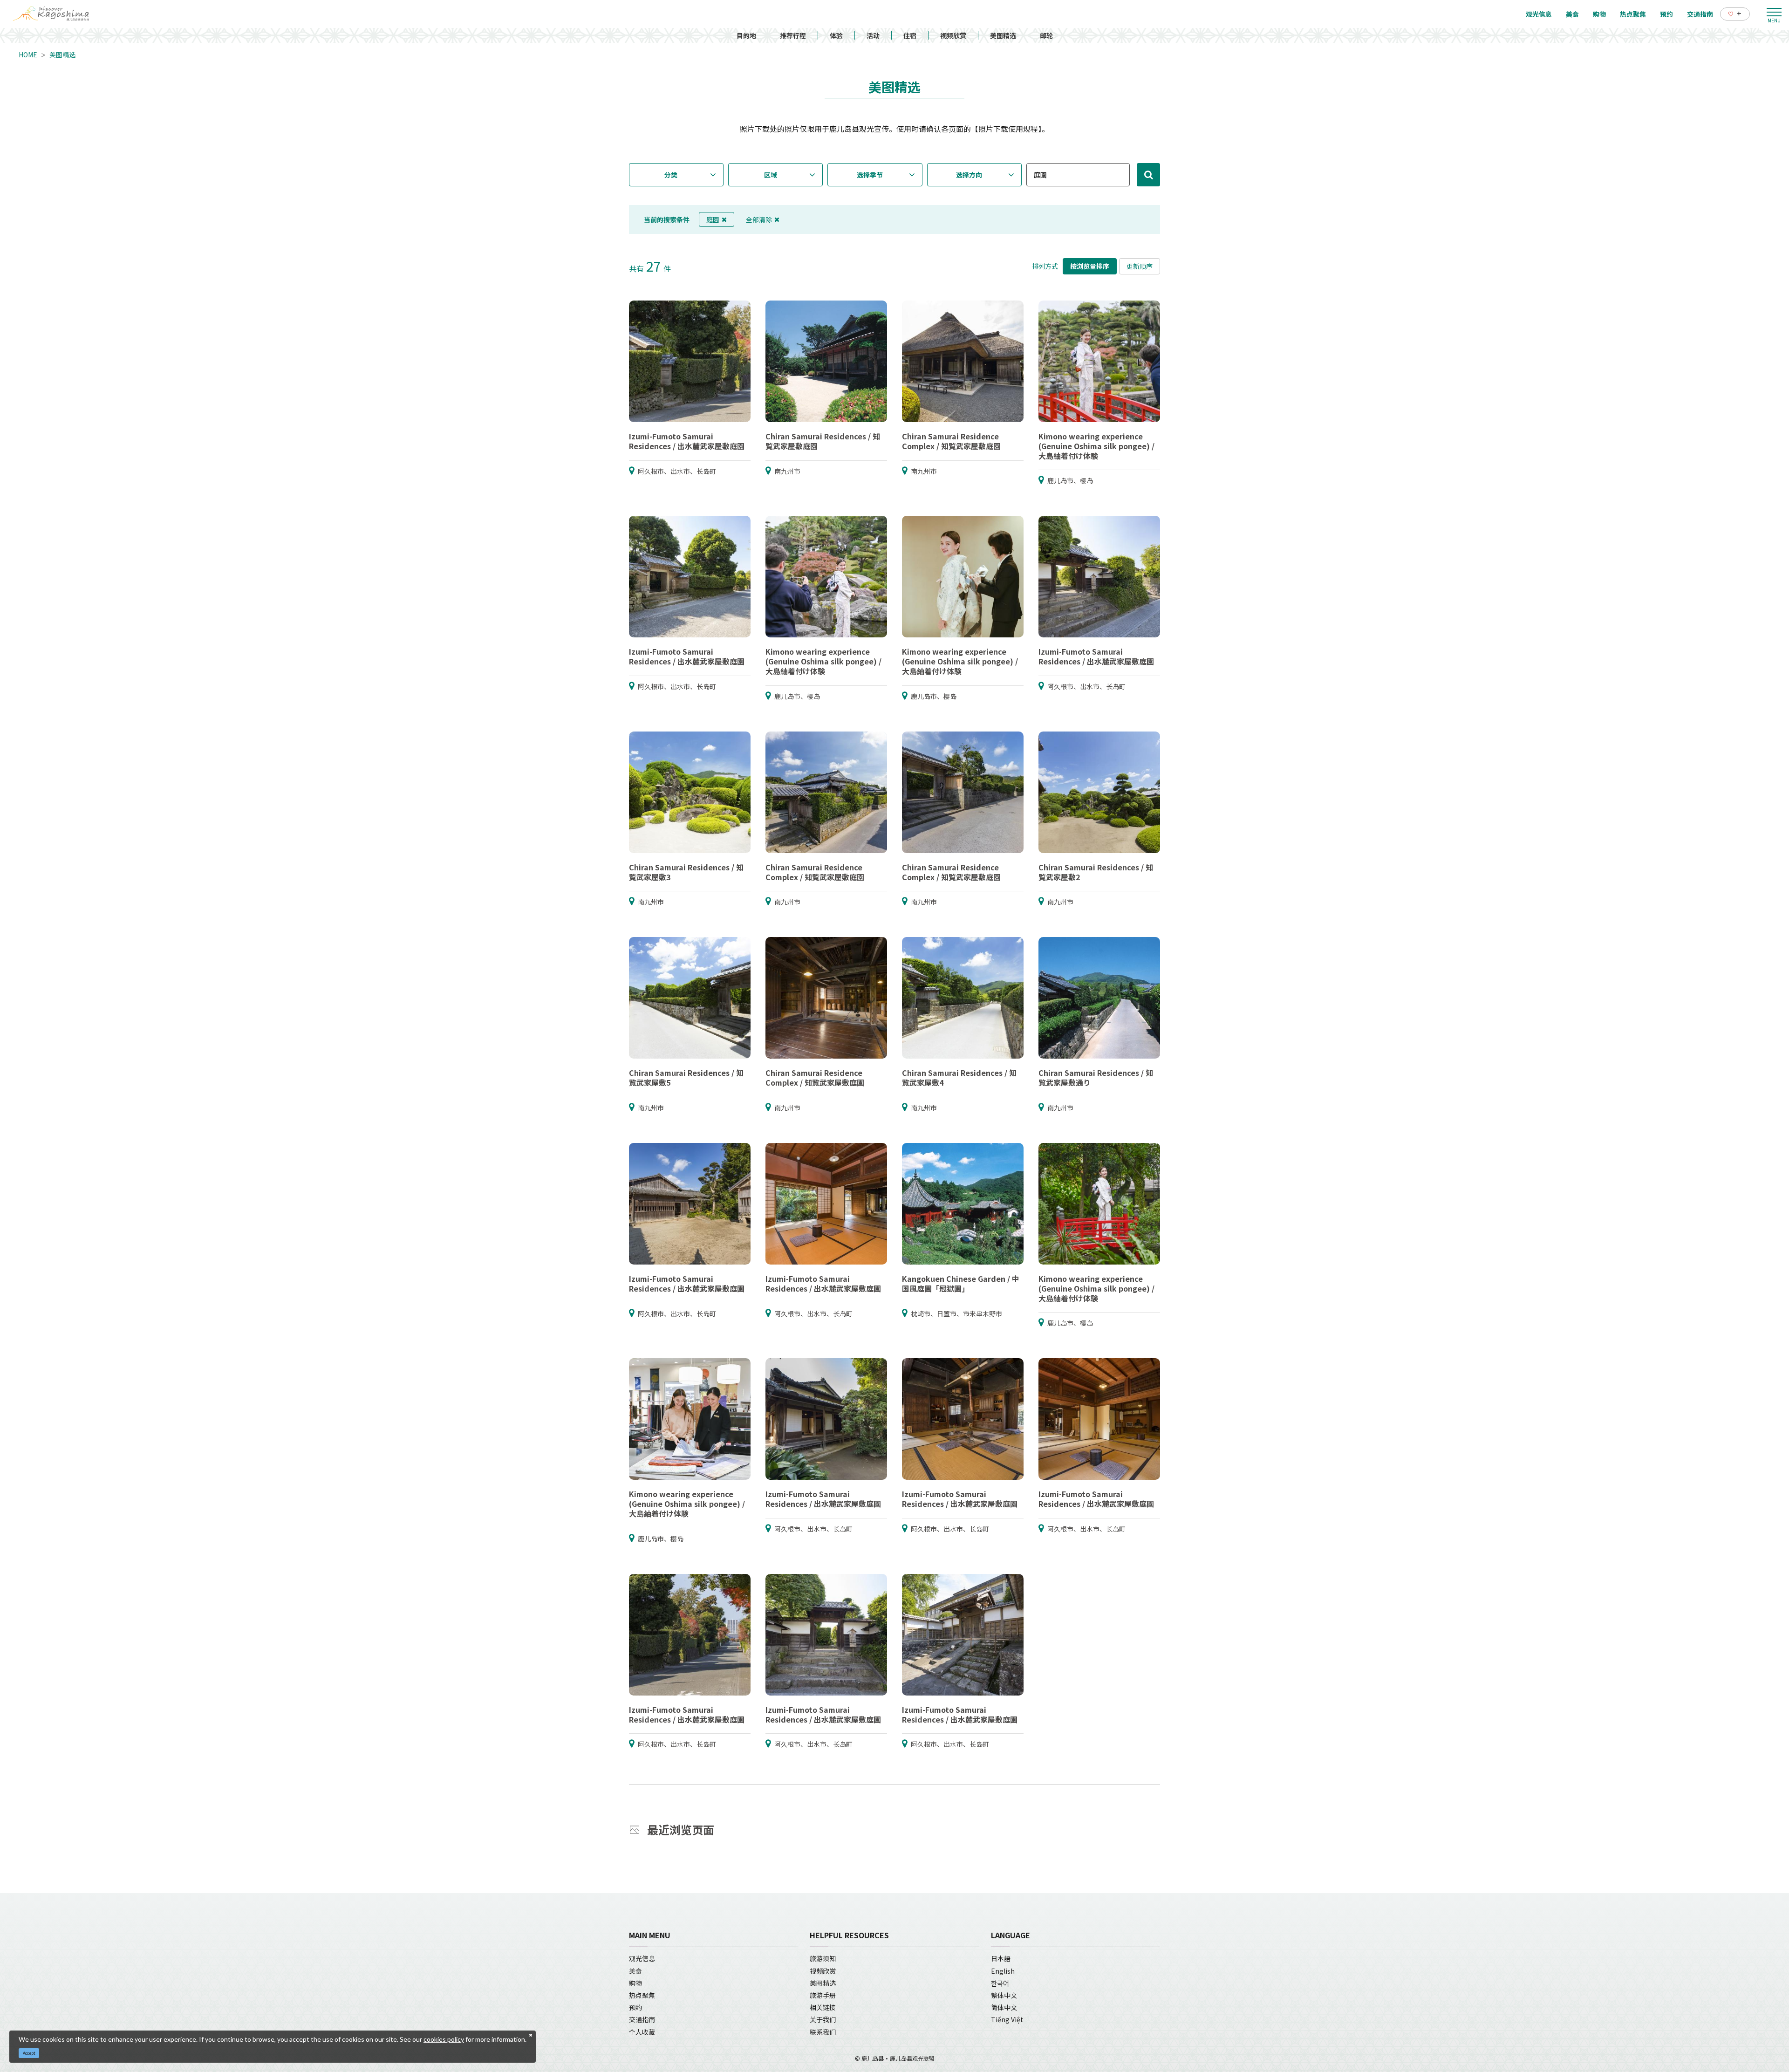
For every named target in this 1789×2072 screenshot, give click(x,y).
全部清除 (759, 219)
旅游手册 (823, 1995)
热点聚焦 (642, 1995)
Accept (29, 2053)
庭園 (713, 219)
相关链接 (823, 2007)
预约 (635, 2007)
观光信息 (642, 1958)
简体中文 (1004, 2007)
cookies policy (444, 2039)
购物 (635, 1983)
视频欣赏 (953, 35)
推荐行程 (793, 35)
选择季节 (870, 175)
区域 (771, 175)
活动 (873, 35)
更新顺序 (1140, 266)
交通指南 (642, 2019)
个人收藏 (642, 2032)
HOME (28, 55)
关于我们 (823, 2019)
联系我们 (823, 2032)
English (1003, 1971)
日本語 (1001, 1958)
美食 (635, 1971)
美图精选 (1003, 35)
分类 (671, 175)
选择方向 (969, 175)
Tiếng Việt (1007, 2019)
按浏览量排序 (1090, 266)
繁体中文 (1004, 1995)
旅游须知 (823, 1958)
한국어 (1000, 1983)
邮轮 (1046, 35)
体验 (836, 35)
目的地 (746, 35)
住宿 (910, 35)
